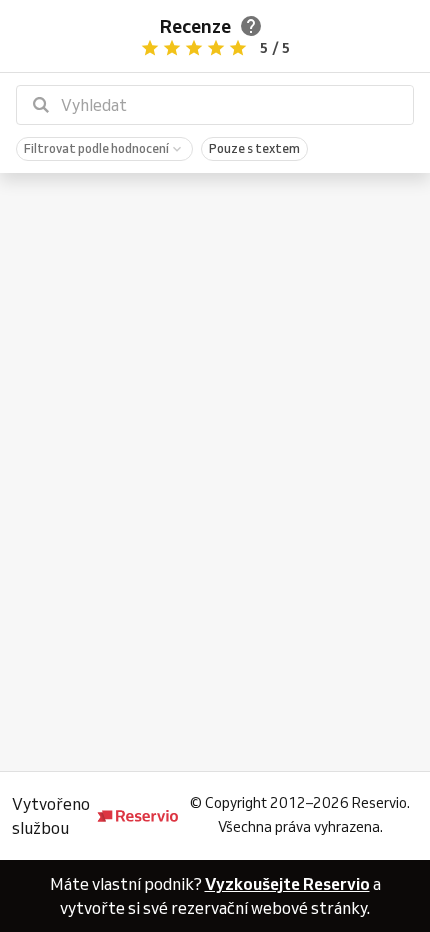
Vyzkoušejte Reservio (287, 884)
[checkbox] (104, 149)
